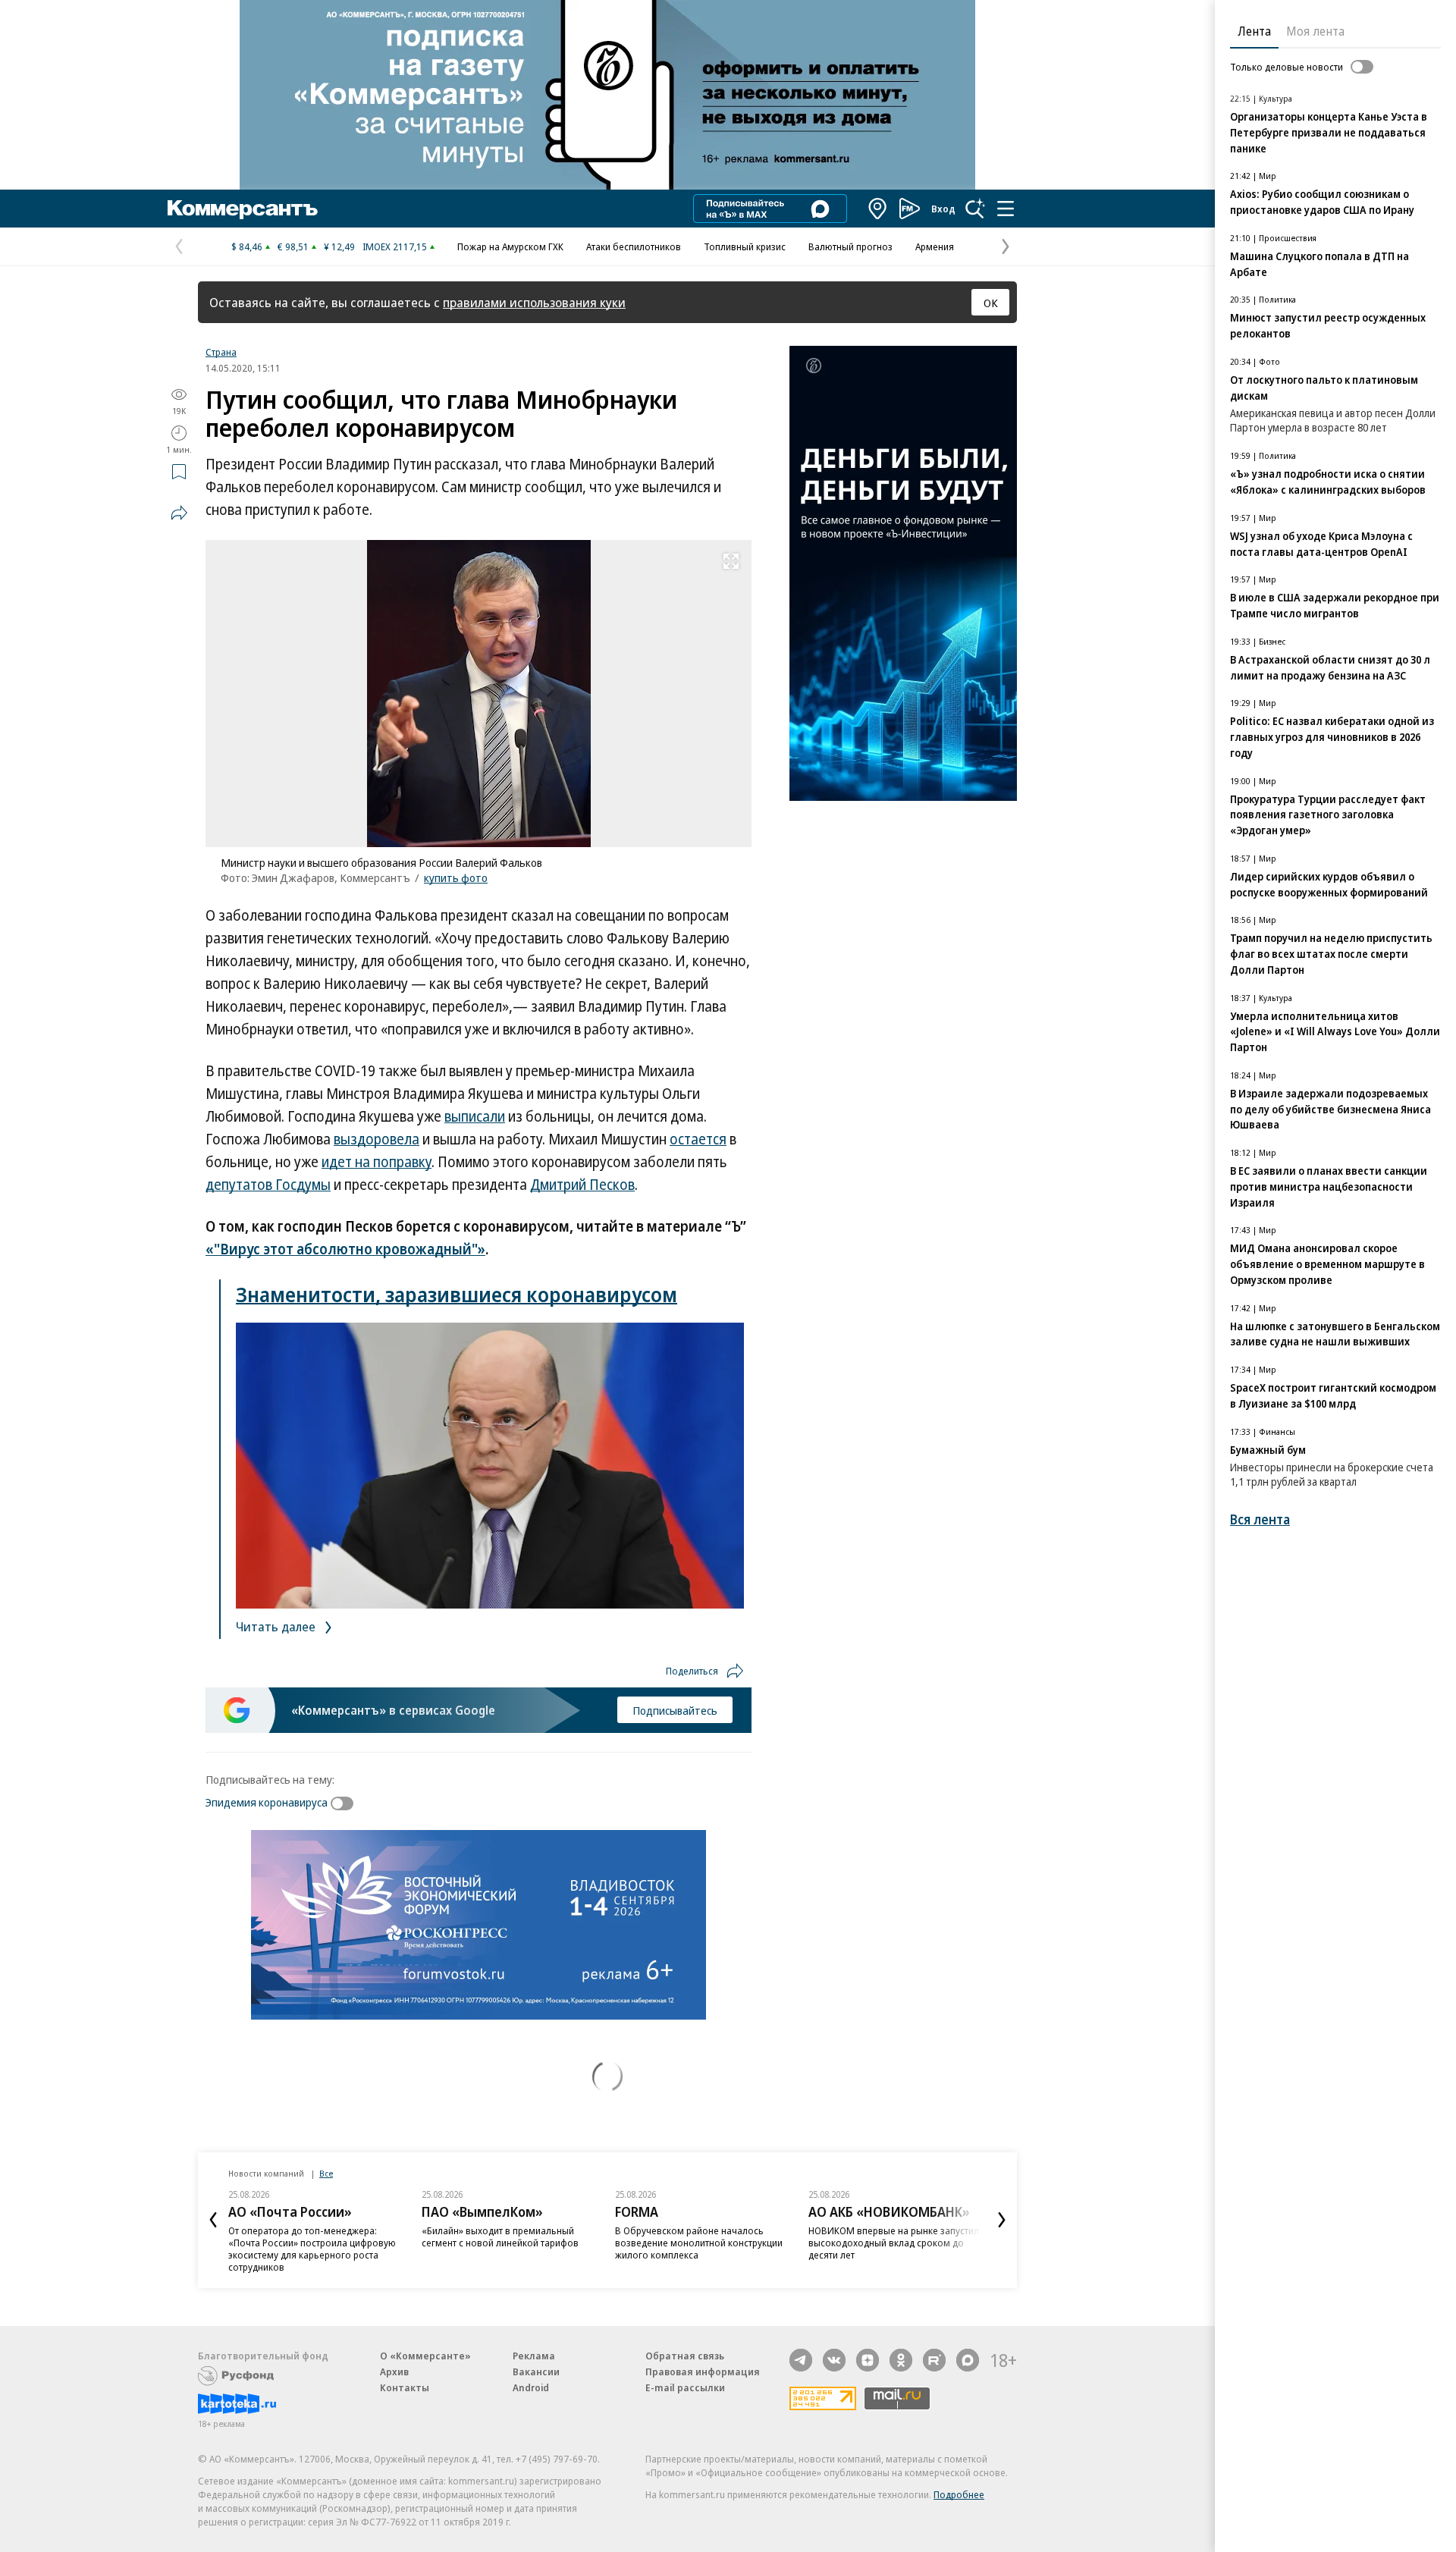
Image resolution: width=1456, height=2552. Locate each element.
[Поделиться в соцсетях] (179, 513)
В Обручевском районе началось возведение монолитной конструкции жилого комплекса (699, 2243)
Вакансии (536, 2372)
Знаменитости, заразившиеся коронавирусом (457, 1294)
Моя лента (1315, 31)
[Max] (968, 2360)
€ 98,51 (293, 246)
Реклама (534, 2356)
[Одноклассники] (901, 2360)
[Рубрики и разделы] (1006, 209)
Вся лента (1260, 1519)
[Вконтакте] (834, 2360)
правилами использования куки (534, 302)
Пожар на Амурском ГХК (510, 246)
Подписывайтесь (675, 1710)
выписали (475, 1116)
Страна (221, 352)
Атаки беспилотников (634, 246)
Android (531, 2387)
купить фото (456, 877)
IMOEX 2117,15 (395, 246)
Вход (943, 209)
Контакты (405, 2387)
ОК (991, 303)
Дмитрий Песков (582, 1185)
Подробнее (959, 2494)
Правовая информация (703, 2372)
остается (698, 1139)
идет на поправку (377, 1162)
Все (326, 2173)
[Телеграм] (801, 2360)
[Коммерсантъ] (243, 209)
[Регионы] (878, 209)
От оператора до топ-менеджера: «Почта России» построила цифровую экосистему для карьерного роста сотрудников (312, 2249)
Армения (935, 246)
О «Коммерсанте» (425, 2356)
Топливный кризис (745, 246)
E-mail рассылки (685, 2387)
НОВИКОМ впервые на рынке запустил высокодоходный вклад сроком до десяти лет (894, 2243)
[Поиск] (975, 209)
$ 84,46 (247, 246)
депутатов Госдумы (268, 1185)
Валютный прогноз (850, 246)
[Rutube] (934, 2360)
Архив (394, 2372)
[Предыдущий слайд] (213, 2220)
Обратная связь (685, 2356)
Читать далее (277, 1626)
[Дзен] (868, 2360)
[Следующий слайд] (1002, 2220)
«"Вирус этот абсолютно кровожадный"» (345, 1249)
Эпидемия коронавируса (267, 1802)
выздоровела (377, 1139)
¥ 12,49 (339, 246)
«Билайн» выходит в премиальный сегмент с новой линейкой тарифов (500, 2237)
